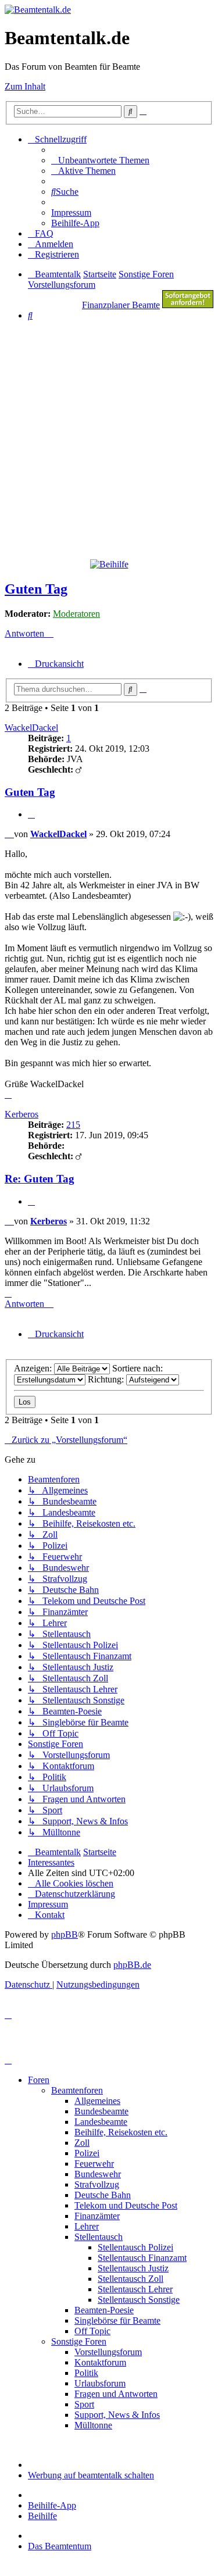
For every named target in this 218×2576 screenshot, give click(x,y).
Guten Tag (36, 589)
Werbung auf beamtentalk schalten (91, 2475)
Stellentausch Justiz (133, 2268)
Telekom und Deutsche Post (126, 2205)
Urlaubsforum (100, 2383)
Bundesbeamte (101, 2111)
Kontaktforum (100, 2362)
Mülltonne (93, 2425)
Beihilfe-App (52, 2505)
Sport (84, 2404)
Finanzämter (97, 2216)
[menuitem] (100, 160)
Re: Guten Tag (40, 1179)
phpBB (65, 1934)
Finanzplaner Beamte (121, 305)
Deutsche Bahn (103, 2195)
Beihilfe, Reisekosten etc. (121, 2132)
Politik (86, 2373)
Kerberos (22, 1114)
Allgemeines (97, 2101)
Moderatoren (76, 614)
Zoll (82, 2143)
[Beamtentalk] (38, 10)
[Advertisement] (109, 439)
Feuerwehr (94, 2164)
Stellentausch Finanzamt (142, 2258)
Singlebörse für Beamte (117, 2320)
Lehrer (87, 2226)
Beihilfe (42, 2516)
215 (73, 1125)
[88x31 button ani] (188, 305)
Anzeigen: (34, 1368)
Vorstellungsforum (108, 2352)
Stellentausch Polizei (135, 2247)
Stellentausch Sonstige (139, 2300)
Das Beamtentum (60, 2546)
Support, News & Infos (117, 2415)
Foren (39, 2080)
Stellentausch (99, 2237)
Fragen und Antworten (116, 2394)
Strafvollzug (97, 2184)
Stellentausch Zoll (131, 2279)
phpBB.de (132, 1965)
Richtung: (107, 1379)
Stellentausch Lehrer (135, 2289)
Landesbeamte (101, 2122)
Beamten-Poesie (104, 2310)
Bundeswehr (98, 2174)
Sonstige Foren (79, 2341)
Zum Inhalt (25, 86)
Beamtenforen (77, 2090)
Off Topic (92, 2331)
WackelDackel (31, 728)
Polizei (87, 2153)
